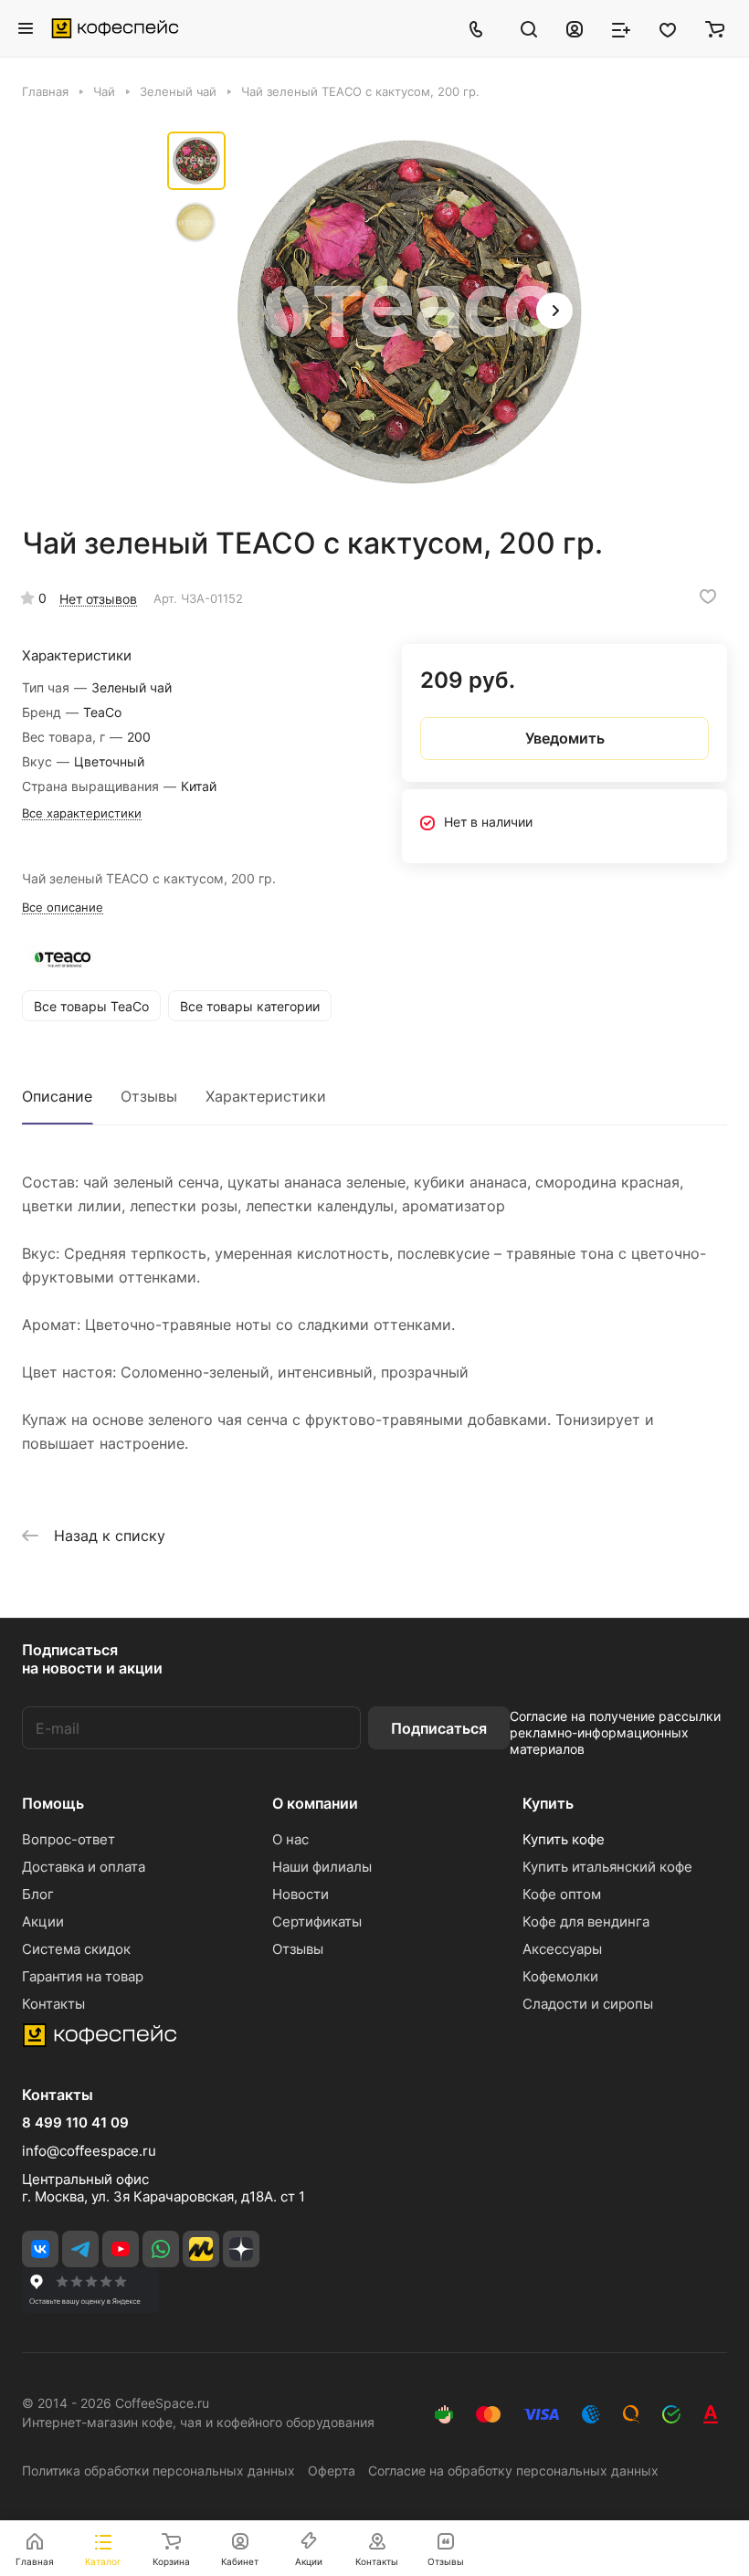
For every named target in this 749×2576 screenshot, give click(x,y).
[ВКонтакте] (40, 2249)
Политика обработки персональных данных (158, 2470)
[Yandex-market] (201, 2249)
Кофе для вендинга (586, 1921)
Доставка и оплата (84, 1867)
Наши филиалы (322, 1867)
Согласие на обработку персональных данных (513, 2470)
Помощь (53, 1803)
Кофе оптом (562, 1894)
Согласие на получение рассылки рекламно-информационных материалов (615, 1732)
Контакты (53, 2004)
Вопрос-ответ (69, 1839)
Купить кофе (564, 1839)
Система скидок (76, 1949)
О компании (315, 1803)
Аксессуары (562, 1949)
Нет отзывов (98, 599)
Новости (301, 1894)
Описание (57, 1096)
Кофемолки (560, 1976)
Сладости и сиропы (588, 2004)
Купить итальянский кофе (607, 1867)
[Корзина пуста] (715, 28)
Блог (38, 1894)
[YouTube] (121, 2249)
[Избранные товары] (668, 28)
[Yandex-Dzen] (241, 2249)
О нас (290, 1839)
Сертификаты (317, 1921)
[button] (554, 311)
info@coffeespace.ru (89, 2151)
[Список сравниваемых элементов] (621, 28)
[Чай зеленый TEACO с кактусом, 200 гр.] (409, 312)
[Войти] (575, 28)
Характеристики (266, 1096)
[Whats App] (161, 2249)
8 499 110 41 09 (75, 2123)
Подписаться (439, 1728)
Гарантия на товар (83, 1976)
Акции (43, 1921)
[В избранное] (708, 596)
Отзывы (149, 1096)
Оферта (332, 2470)
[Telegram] (80, 2249)
